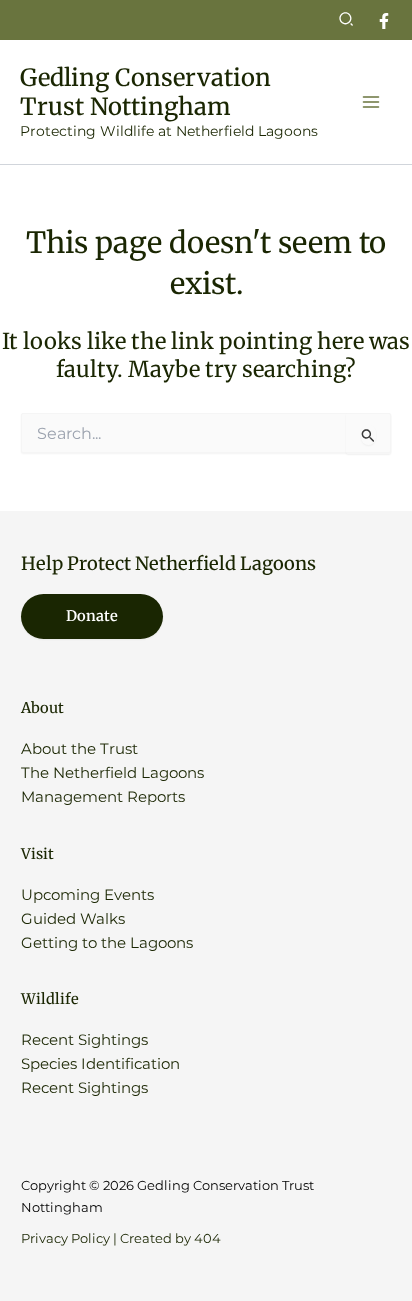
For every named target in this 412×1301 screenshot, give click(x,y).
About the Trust (79, 749)
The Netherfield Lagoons (112, 773)
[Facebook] (384, 21)
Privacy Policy (65, 1238)
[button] (347, 20)
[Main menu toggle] (371, 102)
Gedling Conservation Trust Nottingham (145, 92)
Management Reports (103, 797)
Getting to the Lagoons (107, 943)
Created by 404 (170, 1238)
